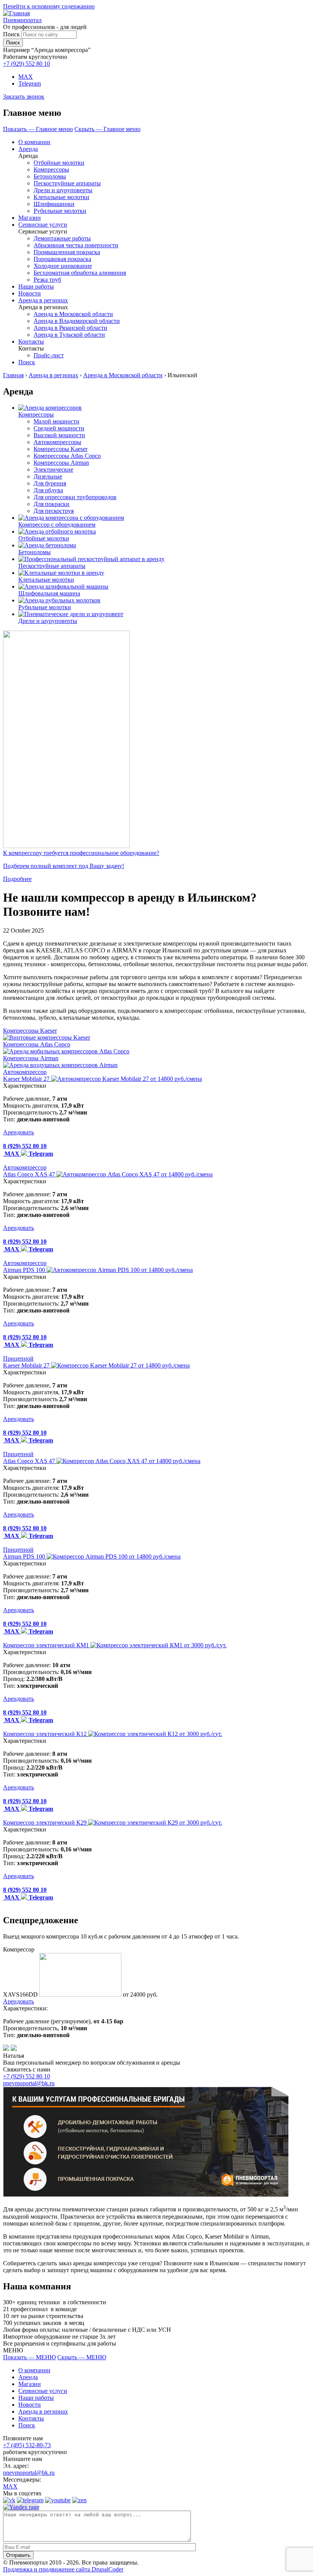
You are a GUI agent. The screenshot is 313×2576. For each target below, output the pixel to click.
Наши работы (36, 286)
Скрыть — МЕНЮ (82, 2357)
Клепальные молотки (61, 197)
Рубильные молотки (60, 211)
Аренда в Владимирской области (77, 321)
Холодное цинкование (63, 266)
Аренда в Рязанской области (70, 328)
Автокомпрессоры (57, 442)
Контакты (31, 341)
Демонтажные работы (62, 238)
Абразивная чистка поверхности (76, 245)
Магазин (30, 218)
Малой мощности (56, 421)
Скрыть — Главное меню (107, 129)
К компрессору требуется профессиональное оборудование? (81, 853)
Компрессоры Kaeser (61, 449)
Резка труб (47, 280)
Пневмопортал (22, 20)
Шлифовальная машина (49, 593)
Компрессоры (51, 170)
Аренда (28, 149)
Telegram (30, 84)
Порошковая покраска (62, 259)
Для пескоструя (54, 511)
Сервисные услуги (43, 225)
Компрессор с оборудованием (57, 525)
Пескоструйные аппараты (67, 183)
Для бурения (50, 483)
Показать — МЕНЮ (29, 2357)
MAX (26, 77)
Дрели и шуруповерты (63, 190)
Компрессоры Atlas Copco (67, 456)
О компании (34, 142)
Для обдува (48, 490)
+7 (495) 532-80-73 (27, 2445)
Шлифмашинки (54, 204)
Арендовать (19, 1132)
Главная (13, 375)
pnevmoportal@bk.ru (29, 2083)
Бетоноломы (50, 176)
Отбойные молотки (59, 163)
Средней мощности (59, 428)
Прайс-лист (49, 355)
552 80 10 (27, 64)
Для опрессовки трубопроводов (75, 497)
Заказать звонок (24, 97)
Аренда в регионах (43, 300)
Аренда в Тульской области (69, 335)
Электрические (53, 470)
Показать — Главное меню (38, 129)
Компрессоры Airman (61, 463)
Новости (30, 293)
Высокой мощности (59, 435)
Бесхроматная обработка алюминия (80, 273)
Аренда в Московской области (73, 314)
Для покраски (52, 504)
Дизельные (48, 476)
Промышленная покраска (67, 252)
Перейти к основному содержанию (49, 6)
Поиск (11, 34)
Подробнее (17, 879)
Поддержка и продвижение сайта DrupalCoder (63, 2569)
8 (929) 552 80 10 (25, 1146)
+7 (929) (27, 2076)
